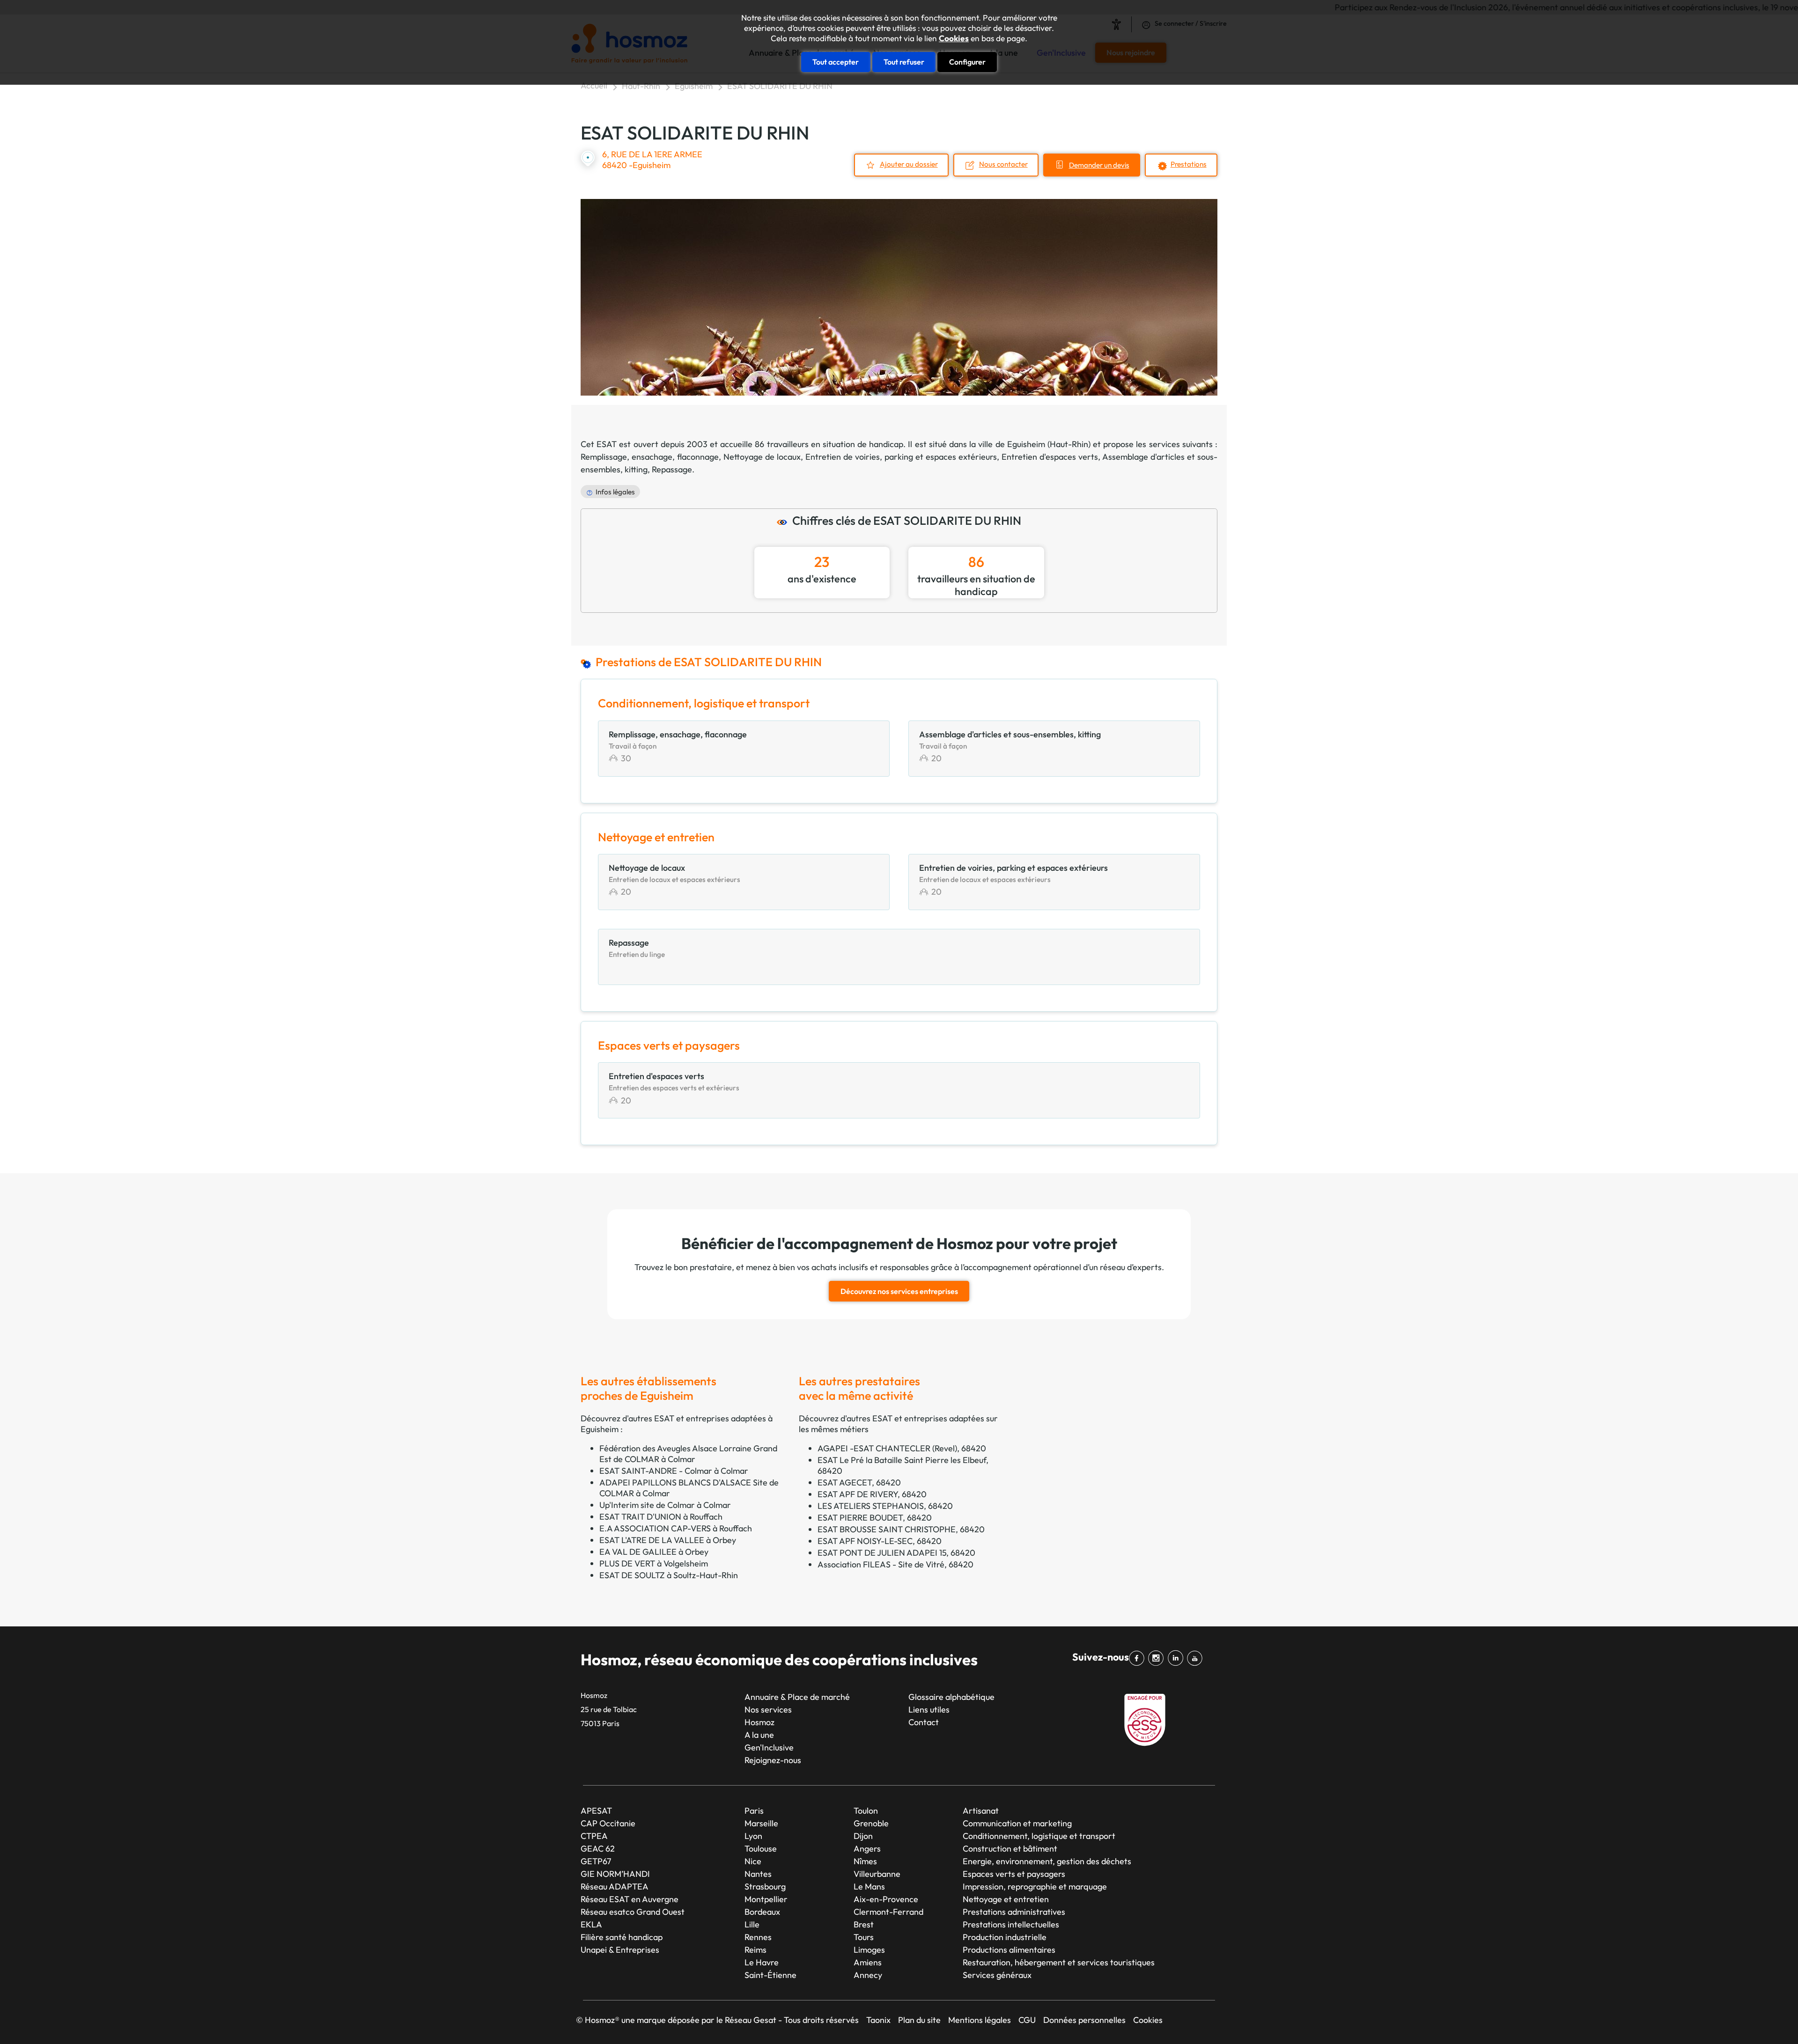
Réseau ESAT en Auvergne (630, 1899)
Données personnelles (1084, 2020)
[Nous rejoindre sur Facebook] (1138, 1658)
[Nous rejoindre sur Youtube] (1197, 1658)
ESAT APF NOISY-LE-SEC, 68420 (880, 1541)
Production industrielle (1005, 1937)
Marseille (761, 1823)
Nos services (768, 1709)
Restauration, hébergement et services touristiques (1059, 1962)
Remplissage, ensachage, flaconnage (650, 457)
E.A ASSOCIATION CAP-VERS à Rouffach (676, 1528)
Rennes (758, 1937)
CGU (1027, 2020)
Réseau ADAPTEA (615, 1886)
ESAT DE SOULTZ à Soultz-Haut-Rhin (669, 1575)
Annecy (868, 1975)
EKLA (591, 1924)
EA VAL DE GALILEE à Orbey (654, 1552)
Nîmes (865, 1861)
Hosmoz (759, 1722)
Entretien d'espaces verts (1050, 457)
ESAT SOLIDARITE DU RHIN (780, 86)
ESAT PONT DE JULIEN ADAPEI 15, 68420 (896, 1553)
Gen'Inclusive (769, 1747)
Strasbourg (765, 1886)
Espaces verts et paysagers (1014, 1874)
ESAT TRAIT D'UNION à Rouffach (661, 1517)
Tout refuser (904, 62)
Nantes (758, 1874)
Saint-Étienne (770, 1975)
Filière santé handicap (622, 1937)
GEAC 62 (598, 1849)
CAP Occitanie (608, 1823)
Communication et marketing (1017, 1823)
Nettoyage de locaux (762, 457)
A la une (759, 1735)
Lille (752, 1924)
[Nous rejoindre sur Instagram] (1158, 1658)
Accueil (594, 85)
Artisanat (981, 1811)
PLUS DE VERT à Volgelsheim (654, 1563)
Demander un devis (1099, 165)
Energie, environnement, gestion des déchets (1047, 1861)
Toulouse (761, 1849)
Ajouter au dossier (909, 164)
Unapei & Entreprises (620, 1950)
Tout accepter (836, 62)
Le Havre (762, 1962)
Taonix (878, 2020)
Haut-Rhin (641, 86)
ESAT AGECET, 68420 (859, 1482)
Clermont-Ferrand (888, 1912)
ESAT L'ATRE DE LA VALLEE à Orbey (668, 1540)
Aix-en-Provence (886, 1899)
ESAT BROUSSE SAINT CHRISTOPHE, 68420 (901, 1529)
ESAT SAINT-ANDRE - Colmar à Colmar (674, 1471)
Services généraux (997, 1975)
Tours (864, 1937)
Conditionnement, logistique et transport (1039, 1836)
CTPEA (594, 1836)
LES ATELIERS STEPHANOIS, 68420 (885, 1506)
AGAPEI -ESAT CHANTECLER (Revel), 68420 (902, 1448)
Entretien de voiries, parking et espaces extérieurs (901, 457)
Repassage (672, 469)
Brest (864, 1924)
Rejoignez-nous (773, 1760)
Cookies (954, 38)
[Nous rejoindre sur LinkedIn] (1177, 1658)
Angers (867, 1849)
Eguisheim (694, 86)
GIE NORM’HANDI (615, 1874)
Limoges (869, 1950)
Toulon (866, 1811)
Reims (755, 1950)
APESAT (596, 1811)
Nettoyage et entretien (1006, 1899)
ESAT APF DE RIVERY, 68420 (872, 1494)
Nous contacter (1003, 164)
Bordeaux (762, 1912)
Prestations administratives (1014, 1912)
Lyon (753, 1836)
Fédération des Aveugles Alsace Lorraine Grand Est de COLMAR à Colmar (688, 1454)
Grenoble (871, 1823)
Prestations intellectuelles (1011, 1924)
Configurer (967, 62)
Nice (753, 1861)
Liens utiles (929, 1709)
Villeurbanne (877, 1874)
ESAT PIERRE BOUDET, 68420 (875, 1518)
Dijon (863, 1836)
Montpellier (766, 1899)
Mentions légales (980, 2020)
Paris (754, 1811)
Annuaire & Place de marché (797, 1697)
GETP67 (596, 1861)
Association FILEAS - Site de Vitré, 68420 (895, 1564)
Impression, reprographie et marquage (1035, 1886)
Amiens (868, 1962)
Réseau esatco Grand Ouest (633, 1912)
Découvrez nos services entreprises (899, 1291)
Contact (924, 1722)
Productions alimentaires (1009, 1950)
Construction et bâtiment (1010, 1849)
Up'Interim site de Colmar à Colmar (665, 1505)
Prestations (1189, 164)
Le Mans (869, 1886)
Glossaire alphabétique (951, 1697)
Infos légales (615, 492)
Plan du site (919, 2020)
